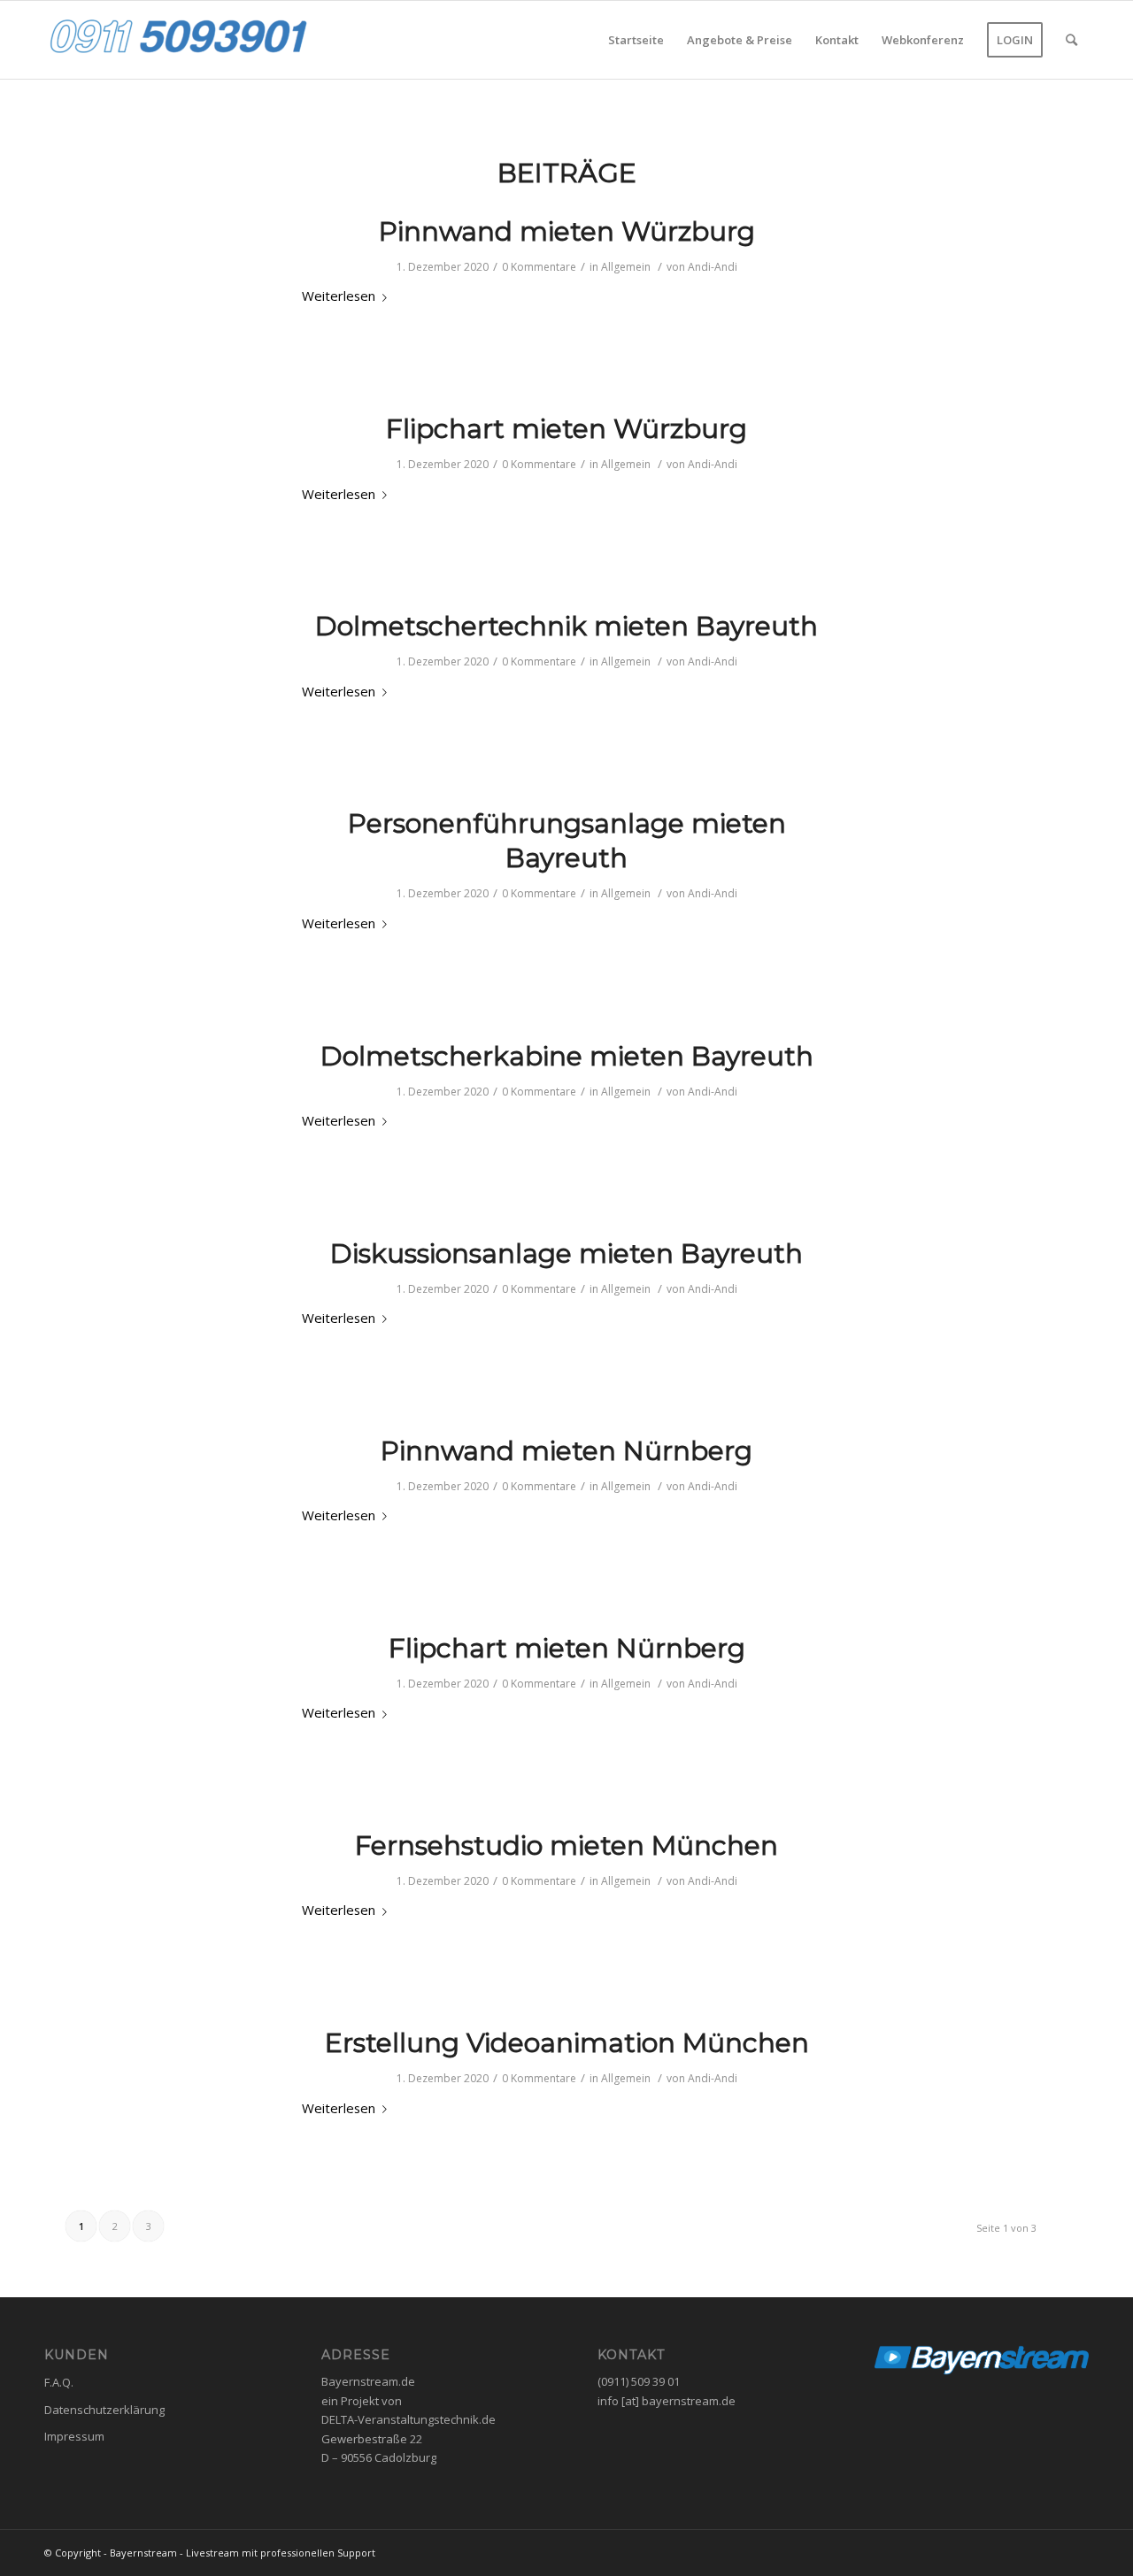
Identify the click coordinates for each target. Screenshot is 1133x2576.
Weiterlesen (339, 296)
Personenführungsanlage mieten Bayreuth (567, 841)
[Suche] (1071, 40)
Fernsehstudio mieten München (566, 1845)
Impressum (74, 2436)
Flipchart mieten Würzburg (566, 429)
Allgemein (626, 267)
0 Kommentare (539, 267)
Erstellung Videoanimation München (567, 2043)
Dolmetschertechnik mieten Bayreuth (566, 626)
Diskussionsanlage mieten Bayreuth (566, 1253)
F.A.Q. (59, 2382)
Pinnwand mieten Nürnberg (566, 1451)
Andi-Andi (713, 267)
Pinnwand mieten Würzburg (567, 231)
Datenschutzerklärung (104, 2410)
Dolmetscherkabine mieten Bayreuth (567, 1056)
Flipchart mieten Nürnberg (567, 1648)
